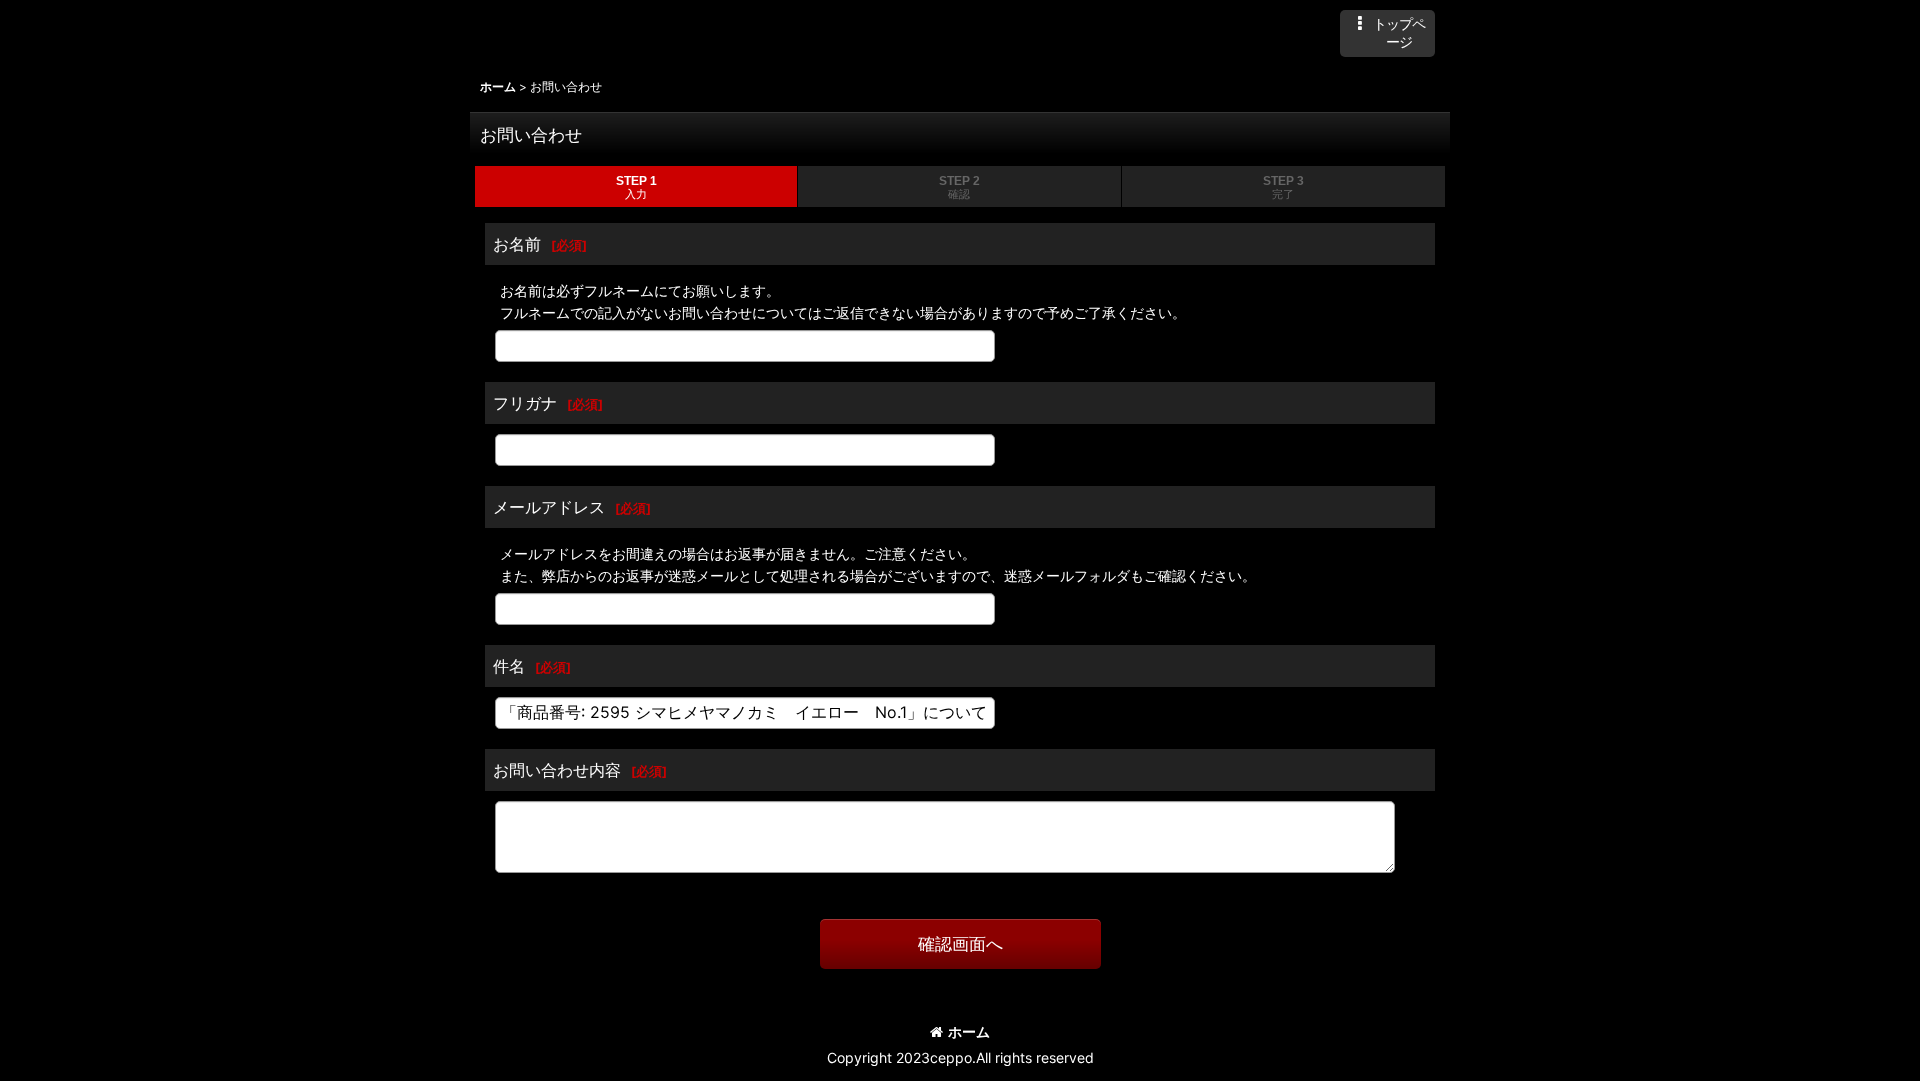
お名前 (517, 244)
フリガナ (525, 403)
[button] (1387, 33)
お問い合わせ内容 (557, 770)
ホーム (969, 1031)
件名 (509, 666)
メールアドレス (549, 507)
